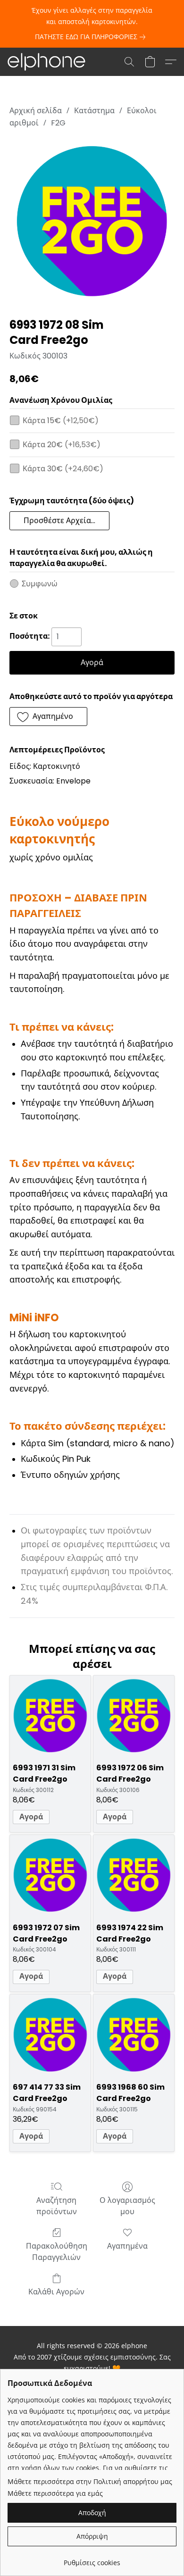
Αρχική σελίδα (36, 111)
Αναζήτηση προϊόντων (57, 2206)
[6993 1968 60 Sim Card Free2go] (134, 2035)
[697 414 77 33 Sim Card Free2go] (50, 2035)
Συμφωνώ (40, 584)
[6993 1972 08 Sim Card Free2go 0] (92, 221)
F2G (58, 123)
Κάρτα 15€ (61, 421)
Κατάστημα (94, 111)
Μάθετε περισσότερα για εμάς (55, 2493)
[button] (48, 62)
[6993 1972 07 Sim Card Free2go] (50, 1875)
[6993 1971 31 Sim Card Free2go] (50, 1716)
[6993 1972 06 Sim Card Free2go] (134, 1716)
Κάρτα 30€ (63, 469)
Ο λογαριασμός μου (127, 2206)
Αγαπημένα (127, 2246)
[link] (92, 37)
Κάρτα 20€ (62, 445)
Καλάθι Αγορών (56, 2292)
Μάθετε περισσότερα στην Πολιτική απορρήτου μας (90, 2481)
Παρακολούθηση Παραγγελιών (57, 2252)
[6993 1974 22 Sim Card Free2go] (134, 1875)
